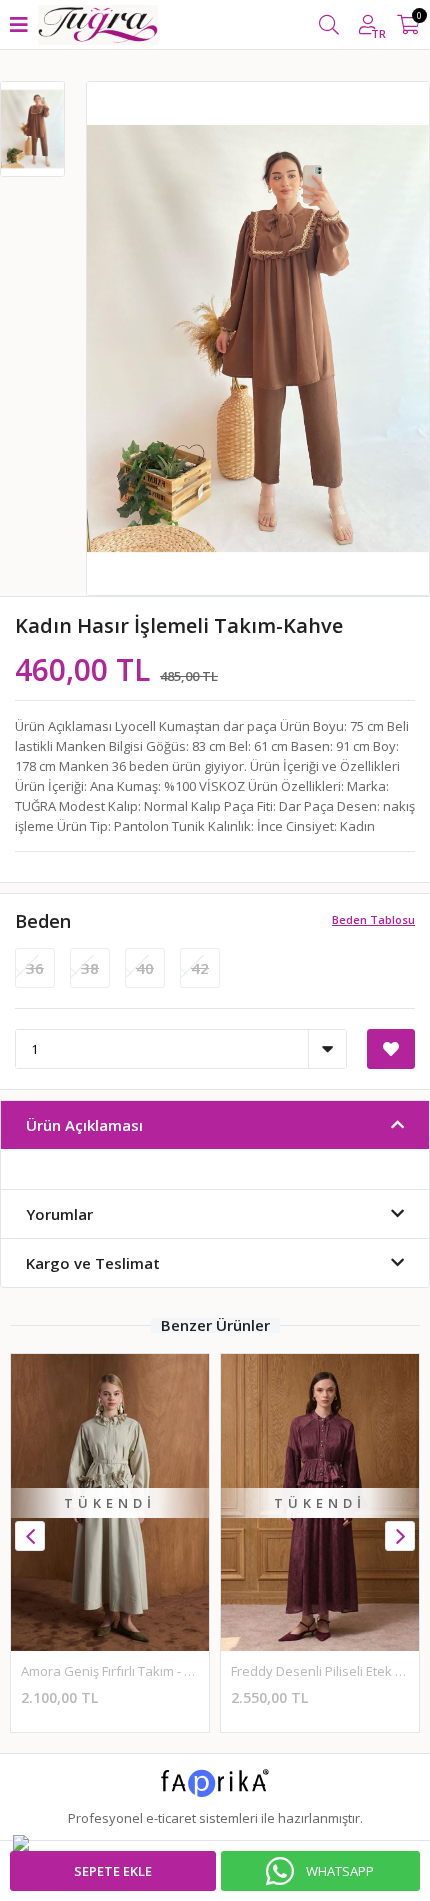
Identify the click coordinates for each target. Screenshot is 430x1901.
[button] (400, 1536)
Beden (43, 921)
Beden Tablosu (373, 919)
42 (200, 968)
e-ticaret (171, 1818)
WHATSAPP (340, 1871)
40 (145, 968)
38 (90, 968)
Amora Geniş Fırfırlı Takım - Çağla (119, 1671)
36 (35, 968)
